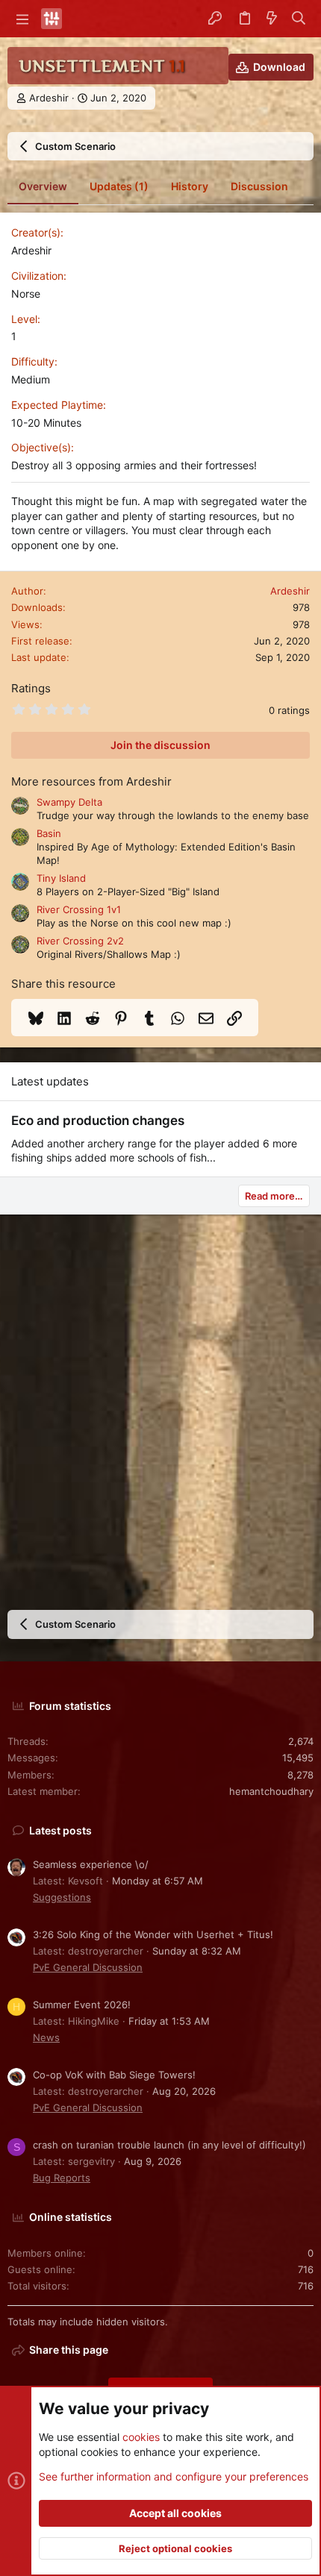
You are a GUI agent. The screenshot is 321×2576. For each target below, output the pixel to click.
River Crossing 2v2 (80, 941)
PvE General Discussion (88, 1967)
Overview (43, 186)
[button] (22, 19)
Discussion (259, 186)
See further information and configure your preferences (174, 2476)
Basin (49, 833)
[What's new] (272, 19)
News (46, 2037)
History (190, 186)
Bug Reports (62, 2178)
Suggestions (62, 1897)
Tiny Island (61, 878)
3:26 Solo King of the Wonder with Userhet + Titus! (153, 1934)
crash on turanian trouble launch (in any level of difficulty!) (169, 2145)
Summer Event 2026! (82, 2005)
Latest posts (60, 1830)
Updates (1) (119, 186)
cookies (141, 2437)
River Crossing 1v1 (79, 909)
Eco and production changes (98, 1121)
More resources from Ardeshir (91, 781)
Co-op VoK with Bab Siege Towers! (114, 2075)
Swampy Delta (69, 802)
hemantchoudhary (271, 1791)
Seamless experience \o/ (91, 1864)
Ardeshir (49, 98)
